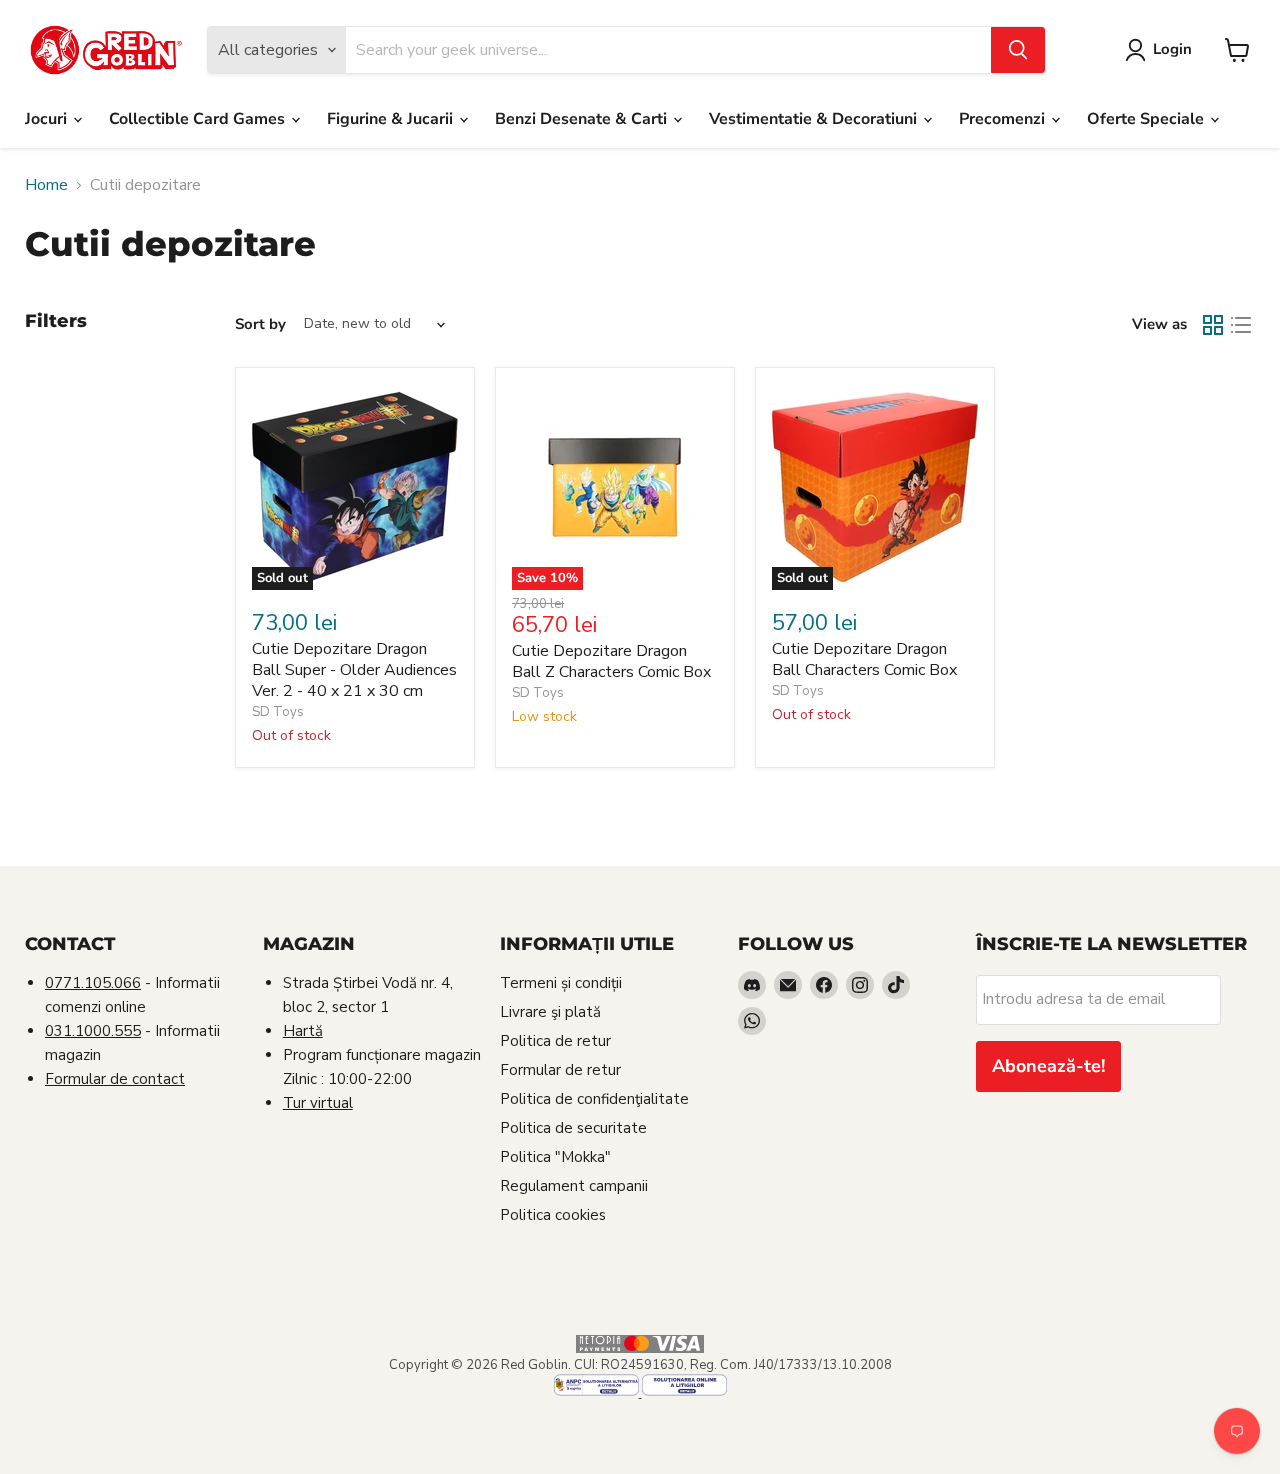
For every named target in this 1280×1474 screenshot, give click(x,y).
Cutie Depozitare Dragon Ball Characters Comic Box (864, 659)
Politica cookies (553, 1215)
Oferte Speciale (1147, 119)
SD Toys (278, 712)
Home (46, 185)
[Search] (1018, 50)
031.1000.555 (93, 1031)
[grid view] (1213, 325)
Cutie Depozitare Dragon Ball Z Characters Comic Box (611, 661)
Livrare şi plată (550, 1012)
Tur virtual (318, 1103)
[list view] (1241, 325)
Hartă (303, 1031)
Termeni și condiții (561, 983)
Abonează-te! (1048, 1066)
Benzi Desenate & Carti (583, 119)
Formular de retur (560, 1070)
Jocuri (48, 119)
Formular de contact (115, 1079)
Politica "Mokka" (555, 1157)
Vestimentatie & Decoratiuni (815, 119)
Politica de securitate (573, 1128)
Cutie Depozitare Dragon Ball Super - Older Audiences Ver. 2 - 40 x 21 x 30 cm (354, 670)
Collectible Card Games (199, 119)
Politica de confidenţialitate (594, 1099)
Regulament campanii (574, 1186)
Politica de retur (555, 1041)
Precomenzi (1004, 119)
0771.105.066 (93, 983)
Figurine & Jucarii (392, 119)
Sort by (260, 324)
